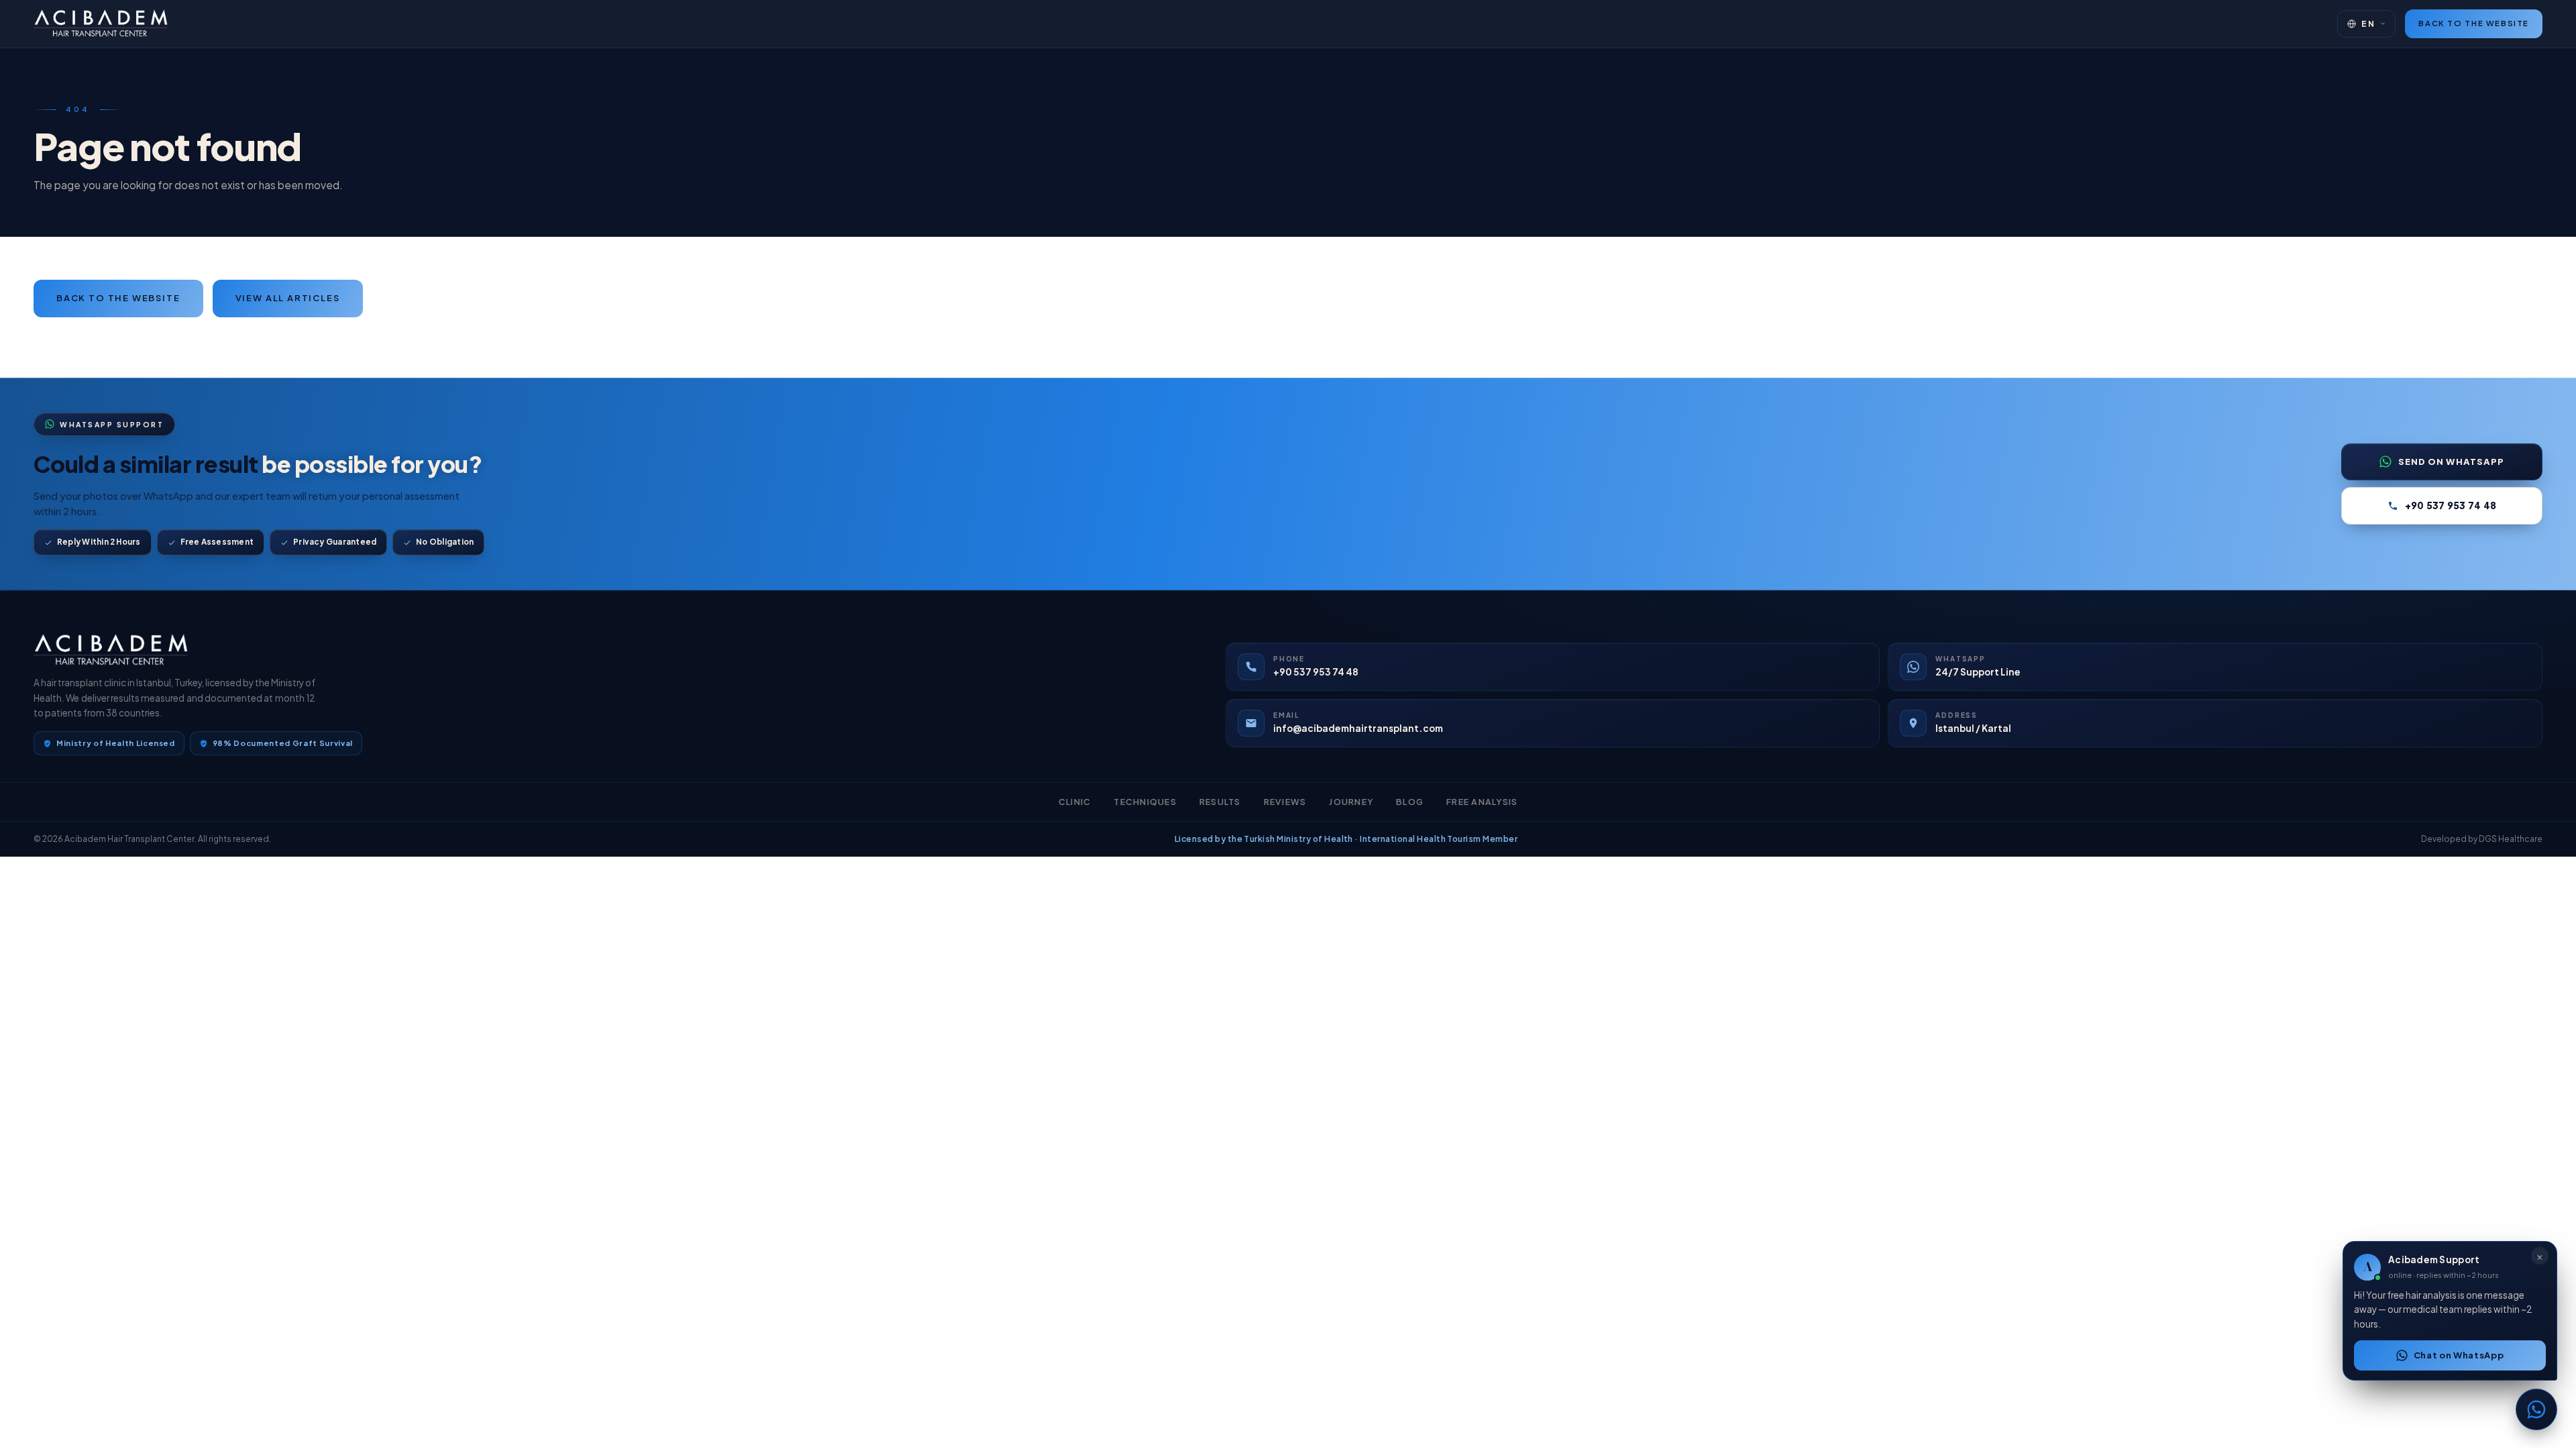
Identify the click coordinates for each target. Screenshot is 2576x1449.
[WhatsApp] (2536, 1409)
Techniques (1145, 802)
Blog (1410, 802)
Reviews (1285, 802)
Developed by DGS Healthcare (2482, 839)
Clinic (1075, 802)
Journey (1351, 802)
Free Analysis (1482, 802)
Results (1220, 802)
